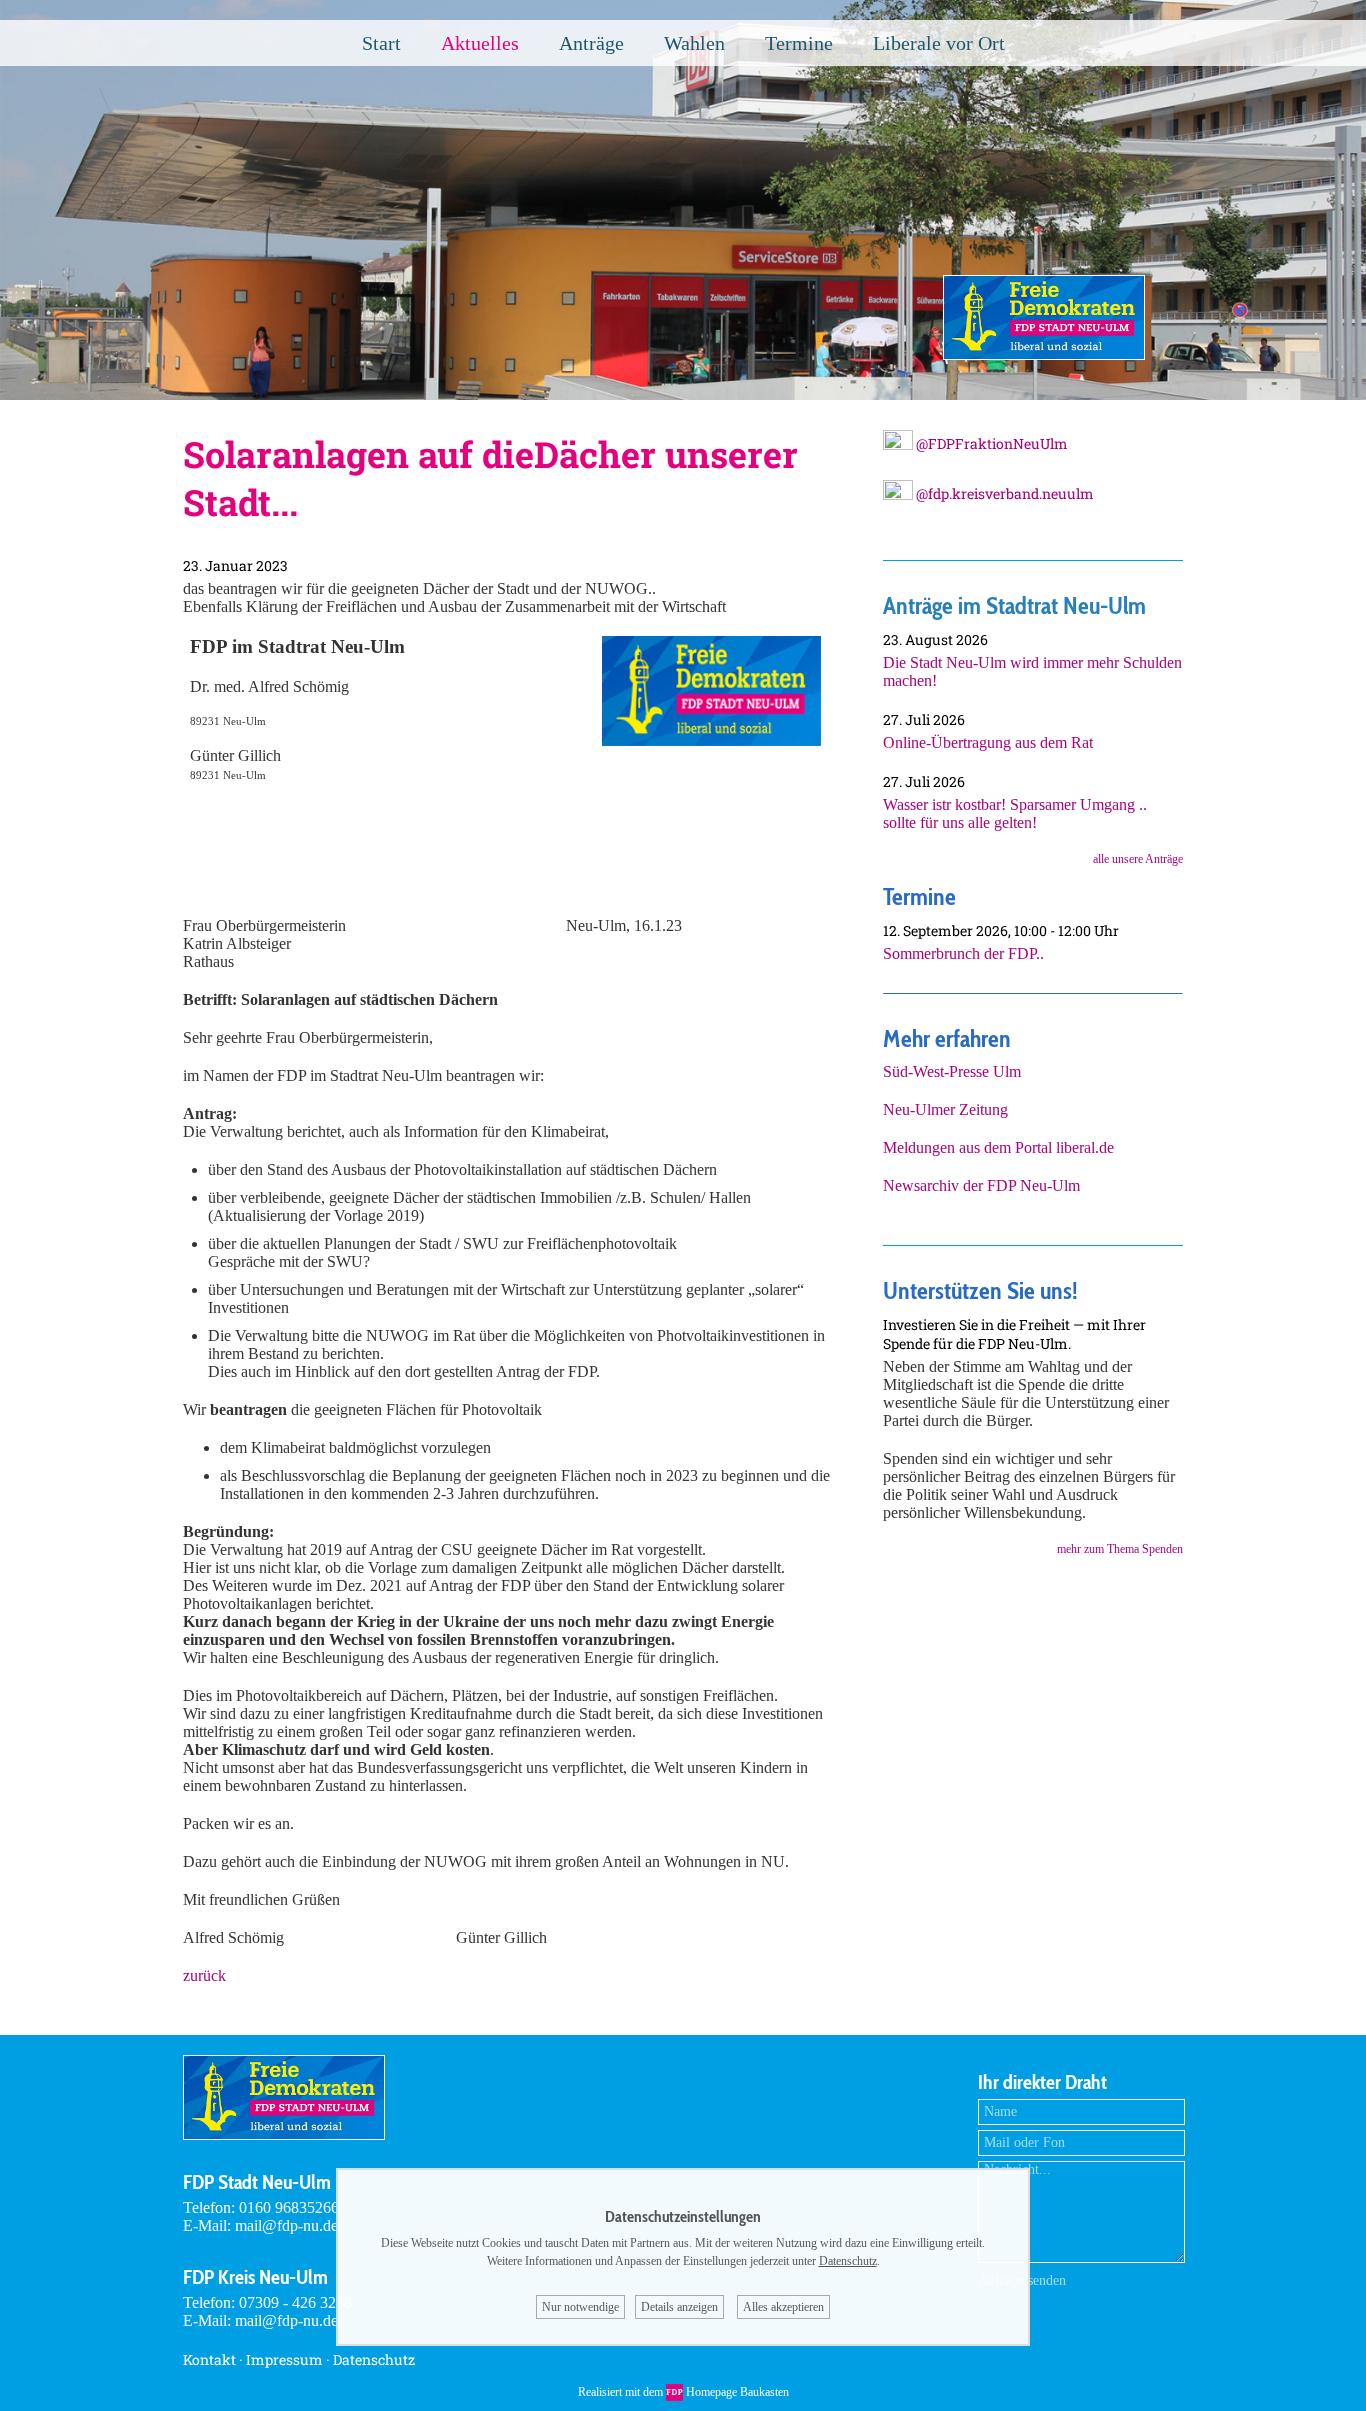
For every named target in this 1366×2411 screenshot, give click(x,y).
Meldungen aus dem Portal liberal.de (998, 1147)
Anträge (591, 43)
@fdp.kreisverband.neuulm (1003, 493)
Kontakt (209, 2359)
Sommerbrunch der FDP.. (963, 953)
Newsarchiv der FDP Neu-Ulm (981, 1185)
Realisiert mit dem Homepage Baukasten (683, 2392)
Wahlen (694, 43)
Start (381, 43)
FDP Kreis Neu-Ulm (255, 2277)
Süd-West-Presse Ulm (952, 1071)
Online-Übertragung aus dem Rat (988, 742)
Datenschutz (374, 2359)
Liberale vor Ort (939, 43)
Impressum (284, 2359)
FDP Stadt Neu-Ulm (257, 2182)
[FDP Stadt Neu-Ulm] (1044, 354)
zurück (204, 1975)
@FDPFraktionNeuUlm (990, 443)
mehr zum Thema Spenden (1120, 1549)
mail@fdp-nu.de (286, 2225)
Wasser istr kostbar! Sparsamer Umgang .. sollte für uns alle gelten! (1015, 813)
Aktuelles (480, 43)
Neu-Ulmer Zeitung (945, 1109)
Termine (799, 43)
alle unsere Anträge (1138, 859)
